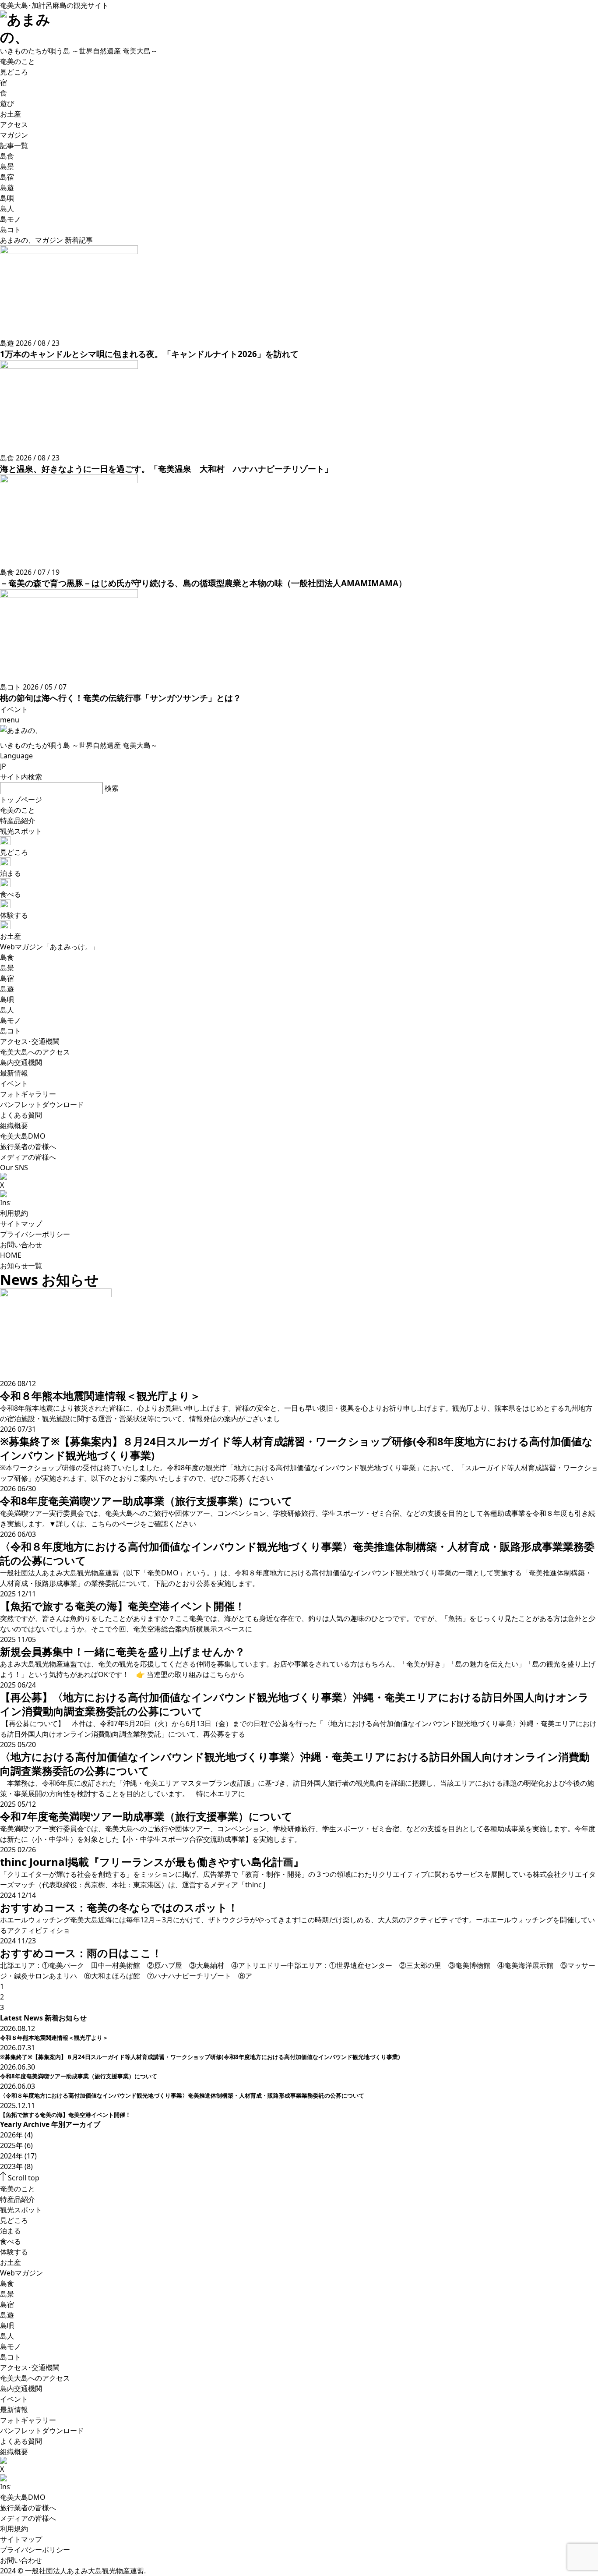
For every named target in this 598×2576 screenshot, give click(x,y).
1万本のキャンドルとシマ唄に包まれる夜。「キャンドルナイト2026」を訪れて (149, 354)
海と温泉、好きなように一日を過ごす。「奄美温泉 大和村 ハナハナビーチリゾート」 (166, 469)
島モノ (11, 2346)
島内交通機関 (21, 2388)
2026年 (11, 2135)
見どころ (14, 2220)
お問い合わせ (21, 1245)
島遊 (7, 2315)
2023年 (11, 2166)
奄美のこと (18, 2189)
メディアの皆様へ (28, 2518)
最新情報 (14, 2410)
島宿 (7, 2304)
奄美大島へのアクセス (35, 2378)
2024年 (11, 2156)
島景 (7, 2294)
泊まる (11, 2231)
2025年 (11, 2145)
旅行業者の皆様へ (28, 2508)
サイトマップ (21, 1224)
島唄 (7, 2325)
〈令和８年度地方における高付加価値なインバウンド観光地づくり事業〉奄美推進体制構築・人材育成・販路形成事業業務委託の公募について (182, 2095)
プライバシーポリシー (35, 1234)
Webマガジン (21, 2273)
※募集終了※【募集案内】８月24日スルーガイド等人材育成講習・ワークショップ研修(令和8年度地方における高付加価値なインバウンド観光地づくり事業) (200, 2057)
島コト (11, 2357)
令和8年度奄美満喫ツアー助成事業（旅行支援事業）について (79, 2076)
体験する (14, 2252)
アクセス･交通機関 (30, 2367)
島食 (7, 2283)
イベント (14, 2399)
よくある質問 (21, 2441)
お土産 (11, 2262)
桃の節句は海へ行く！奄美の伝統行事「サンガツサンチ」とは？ (121, 698)
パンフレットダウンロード (42, 2431)
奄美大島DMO (23, 2497)
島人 (7, 2336)
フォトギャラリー (28, 2420)
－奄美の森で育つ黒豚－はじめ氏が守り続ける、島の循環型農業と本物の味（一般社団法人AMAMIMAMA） (203, 583)
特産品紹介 (18, 2199)
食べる (11, 2241)
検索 (112, 788)
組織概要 (14, 2452)
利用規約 (14, 1213)
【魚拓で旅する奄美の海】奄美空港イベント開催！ (65, 2115)
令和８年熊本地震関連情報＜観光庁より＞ (54, 2038)
